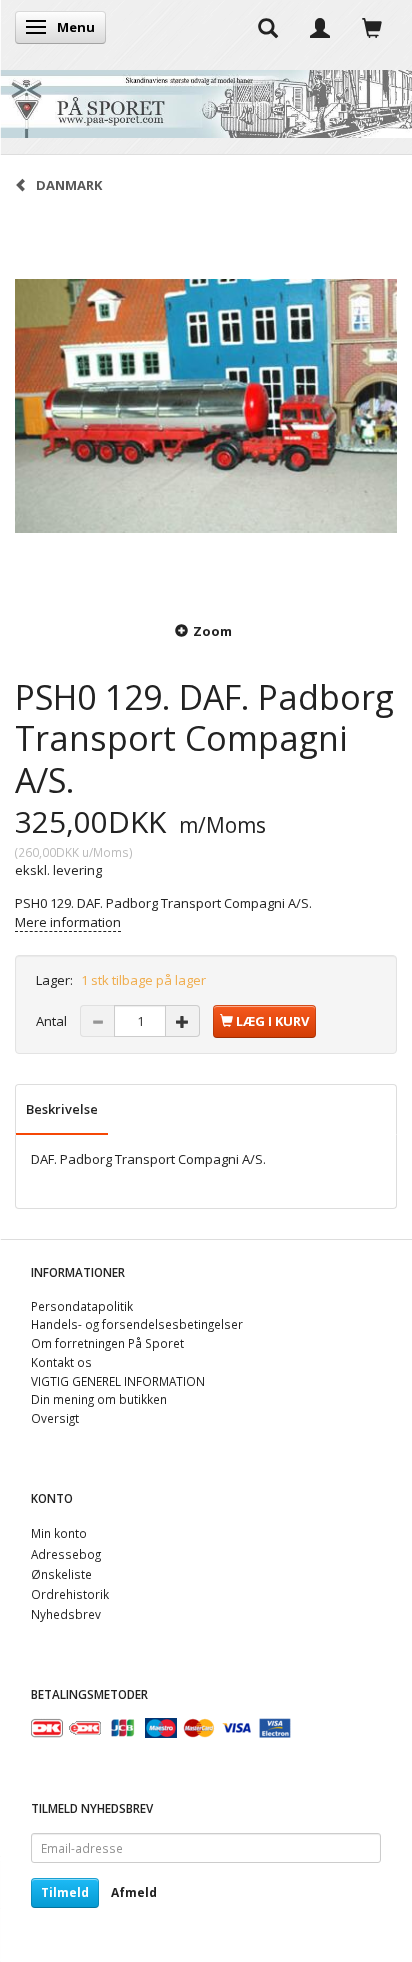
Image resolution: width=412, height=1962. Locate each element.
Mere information (68, 922)
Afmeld (134, 1892)
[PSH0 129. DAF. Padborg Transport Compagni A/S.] (206, 406)
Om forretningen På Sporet (107, 1343)
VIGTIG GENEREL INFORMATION (118, 1381)
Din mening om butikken (99, 1399)
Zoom (212, 631)
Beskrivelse (62, 1109)
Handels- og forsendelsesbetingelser (137, 1324)
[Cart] (372, 27)
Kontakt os (61, 1362)
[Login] (320, 27)
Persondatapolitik (82, 1306)
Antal (53, 1021)
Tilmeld (65, 1892)
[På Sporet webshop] (206, 99)
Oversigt (55, 1418)
